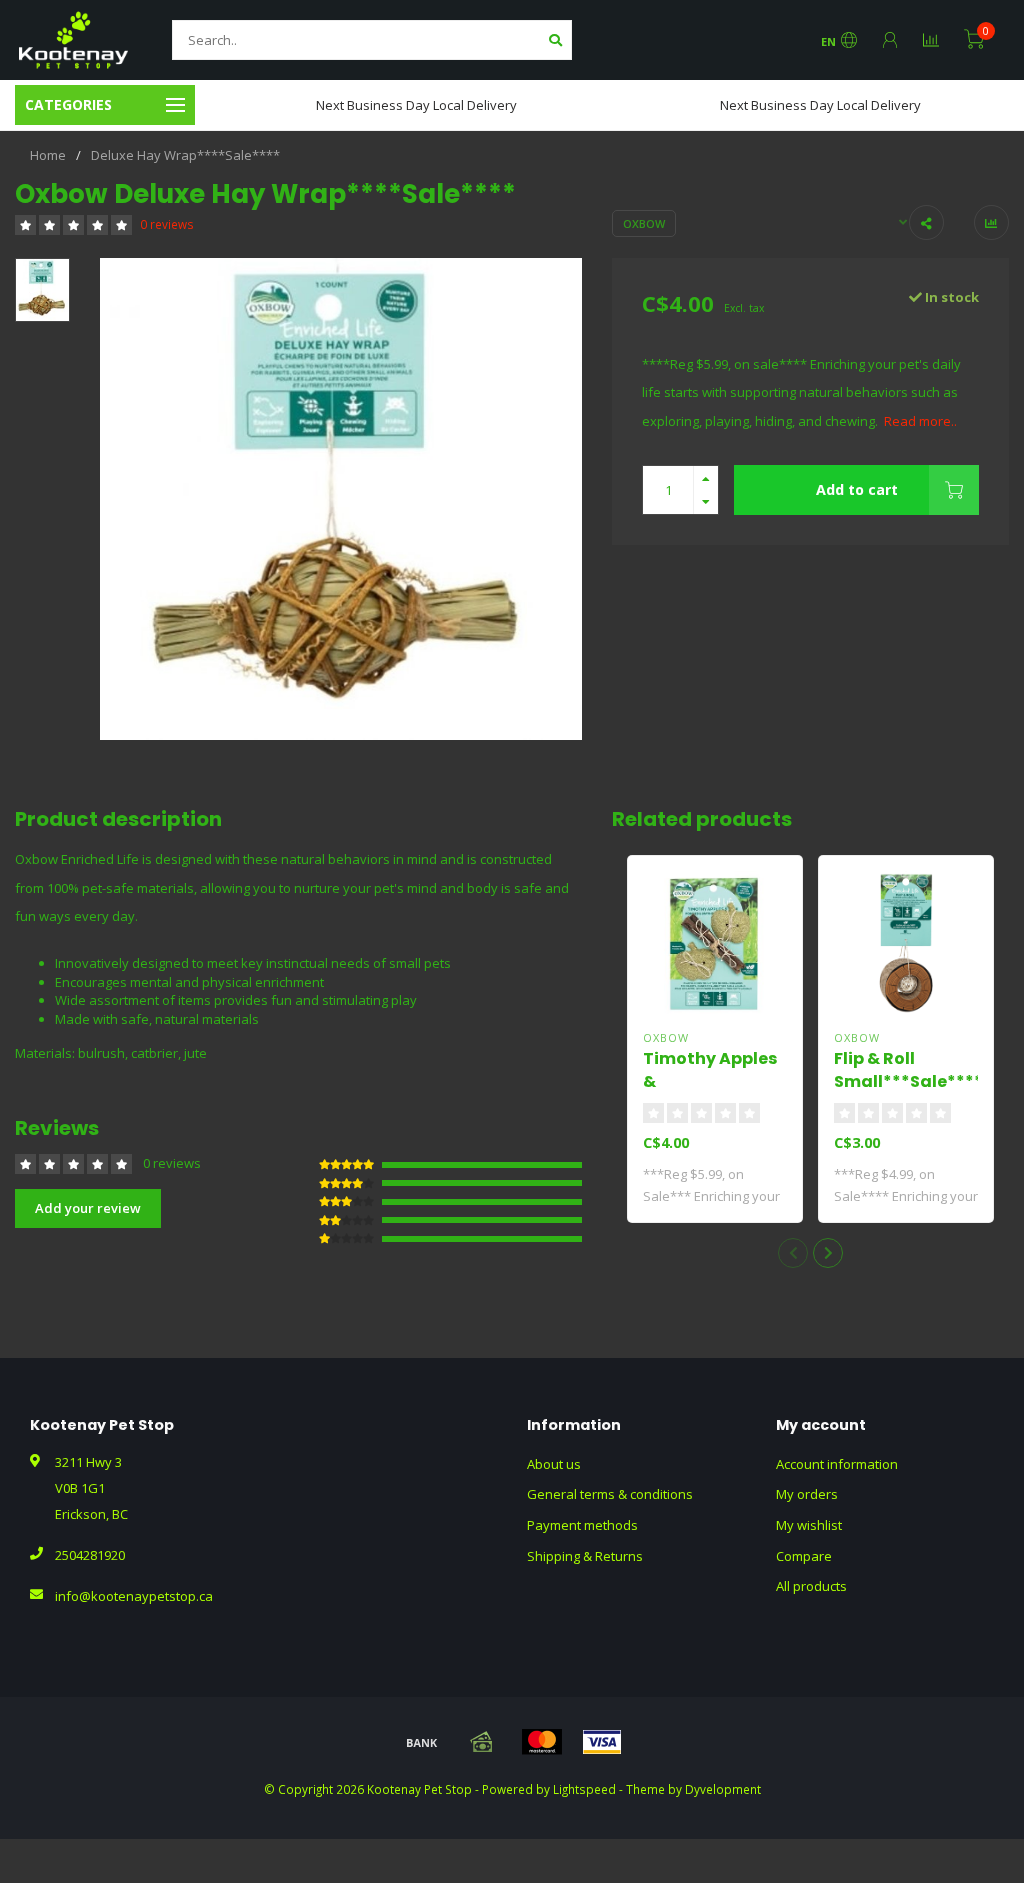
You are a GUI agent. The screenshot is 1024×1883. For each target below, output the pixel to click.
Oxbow (644, 223)
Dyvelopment (723, 1789)
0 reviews (167, 224)
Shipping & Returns (585, 1556)
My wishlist (809, 1525)
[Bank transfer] (422, 1742)
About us (554, 1464)
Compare (804, 1556)
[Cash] (482, 1742)
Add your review (88, 1208)
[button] (793, 1253)
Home (48, 155)
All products (811, 1586)
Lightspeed (584, 1789)
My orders (807, 1494)
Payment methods (582, 1525)
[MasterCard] (542, 1742)
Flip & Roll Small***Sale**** (908, 1070)
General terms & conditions (610, 1494)
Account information (837, 1464)
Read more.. (920, 421)
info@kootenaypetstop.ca (134, 1596)
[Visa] (602, 1742)
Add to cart (857, 489)
